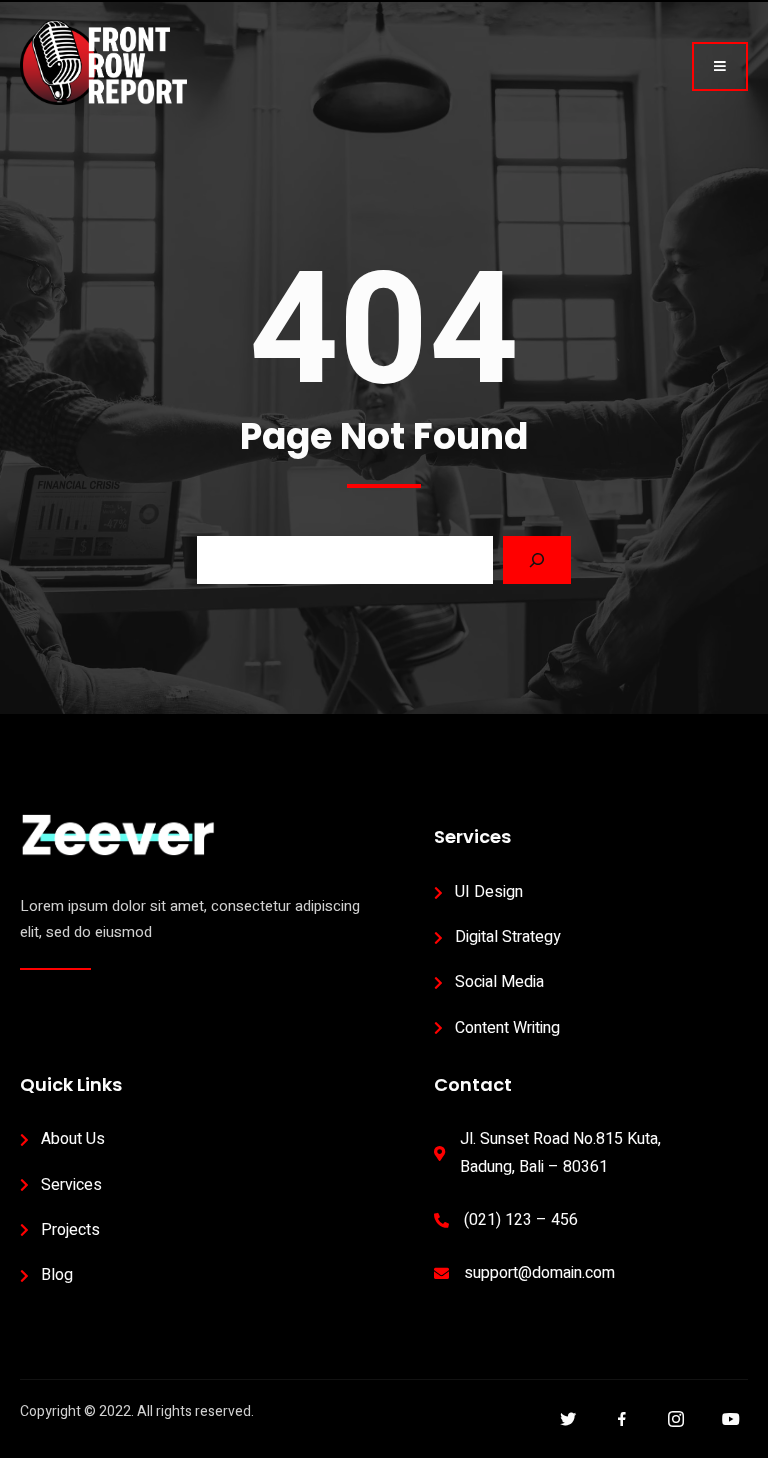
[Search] (537, 560)
